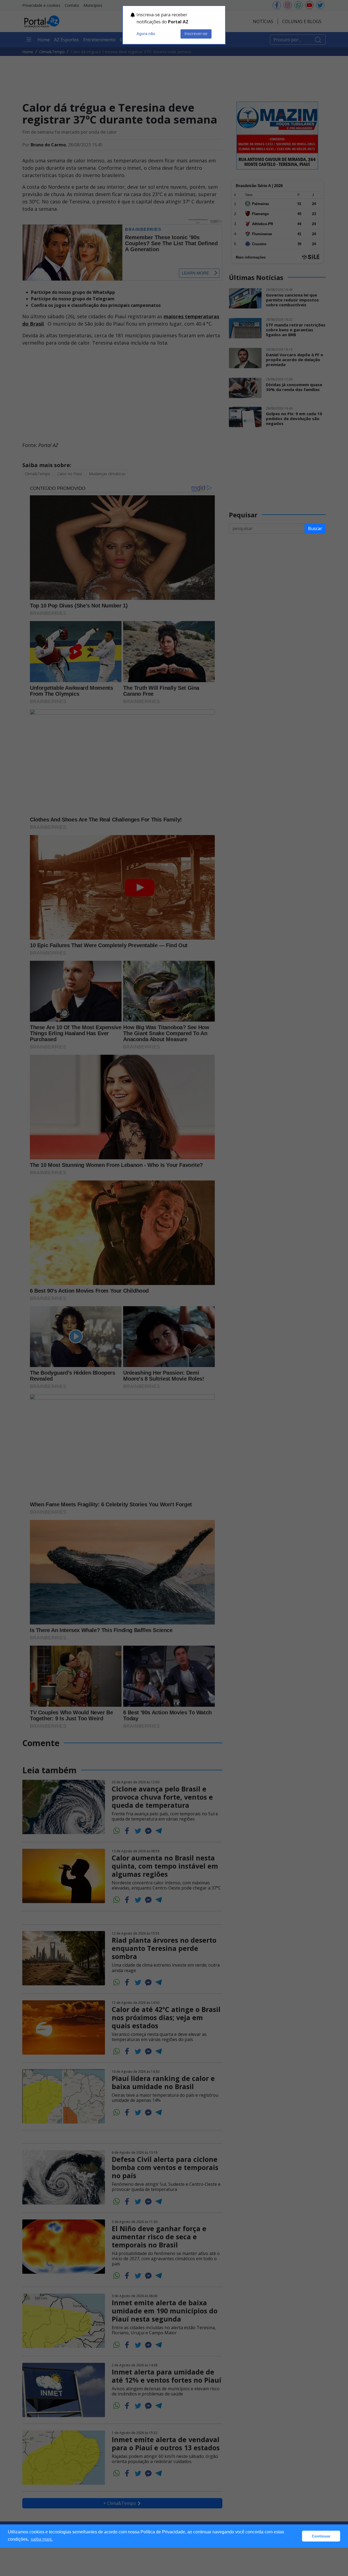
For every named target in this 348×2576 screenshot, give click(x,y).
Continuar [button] (321, 2536)
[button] (296, 2536)
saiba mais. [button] (42, 2539)
